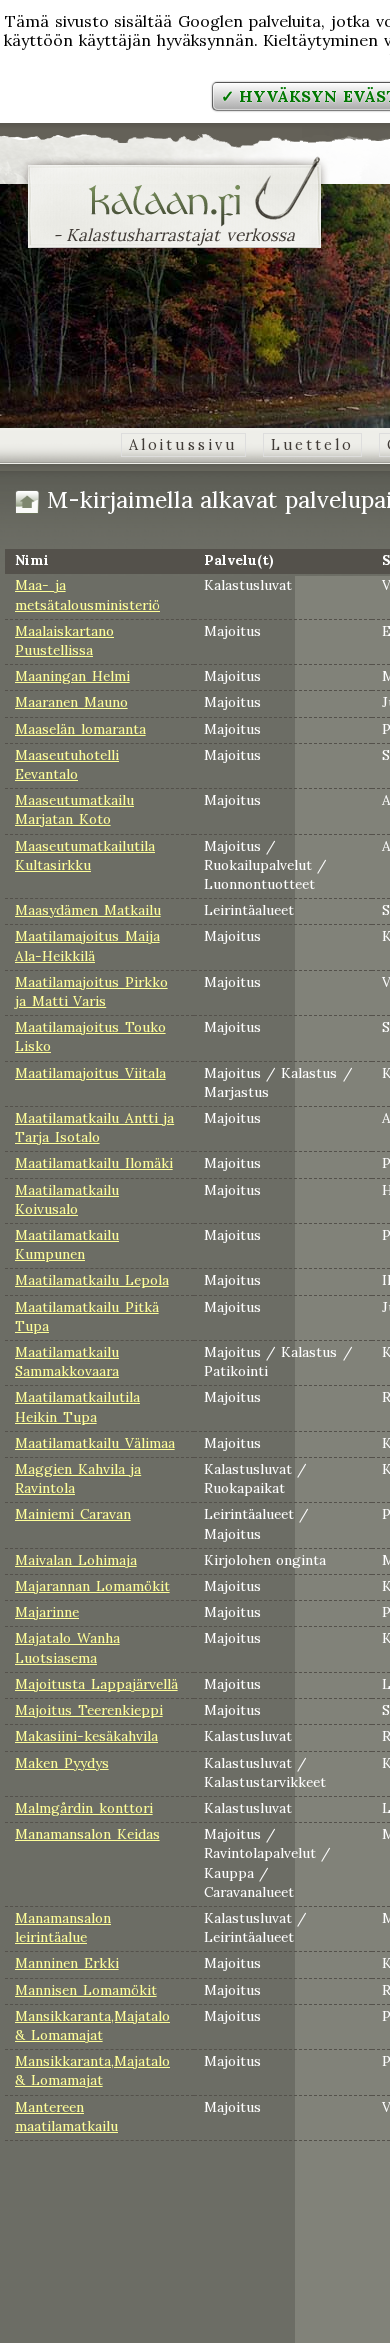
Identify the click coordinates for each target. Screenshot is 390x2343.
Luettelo (312, 445)
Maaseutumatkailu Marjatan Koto (74, 809)
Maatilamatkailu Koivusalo (67, 1199)
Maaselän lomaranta (80, 729)
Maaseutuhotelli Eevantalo (67, 764)
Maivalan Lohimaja (76, 1560)
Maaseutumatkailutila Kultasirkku (85, 855)
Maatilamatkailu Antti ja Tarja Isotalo (94, 1127)
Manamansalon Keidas (87, 1834)
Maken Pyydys (62, 1763)
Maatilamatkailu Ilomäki (94, 1163)
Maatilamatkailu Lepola (92, 1280)
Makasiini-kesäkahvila (86, 1736)
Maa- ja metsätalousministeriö (87, 594)
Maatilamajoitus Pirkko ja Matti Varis (91, 991)
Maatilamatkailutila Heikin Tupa (77, 1406)
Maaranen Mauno (71, 702)
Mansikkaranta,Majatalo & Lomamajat (92, 2025)
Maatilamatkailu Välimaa (95, 1443)
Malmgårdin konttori (84, 1808)
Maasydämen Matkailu (88, 910)
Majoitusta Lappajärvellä (96, 1684)
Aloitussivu (183, 445)
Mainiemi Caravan (73, 1514)
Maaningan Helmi (72, 676)
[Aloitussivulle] (174, 214)
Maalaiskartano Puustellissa (64, 640)
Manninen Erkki (67, 1963)
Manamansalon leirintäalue (63, 1927)
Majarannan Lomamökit (92, 1586)
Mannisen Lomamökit (86, 1990)
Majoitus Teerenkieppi (89, 1710)
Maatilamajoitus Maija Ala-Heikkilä (87, 945)
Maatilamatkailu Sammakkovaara (67, 1361)
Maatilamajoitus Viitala (90, 1073)
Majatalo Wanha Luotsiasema (67, 1647)
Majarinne (47, 1612)
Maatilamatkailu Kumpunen (67, 1244)
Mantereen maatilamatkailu (66, 2116)
